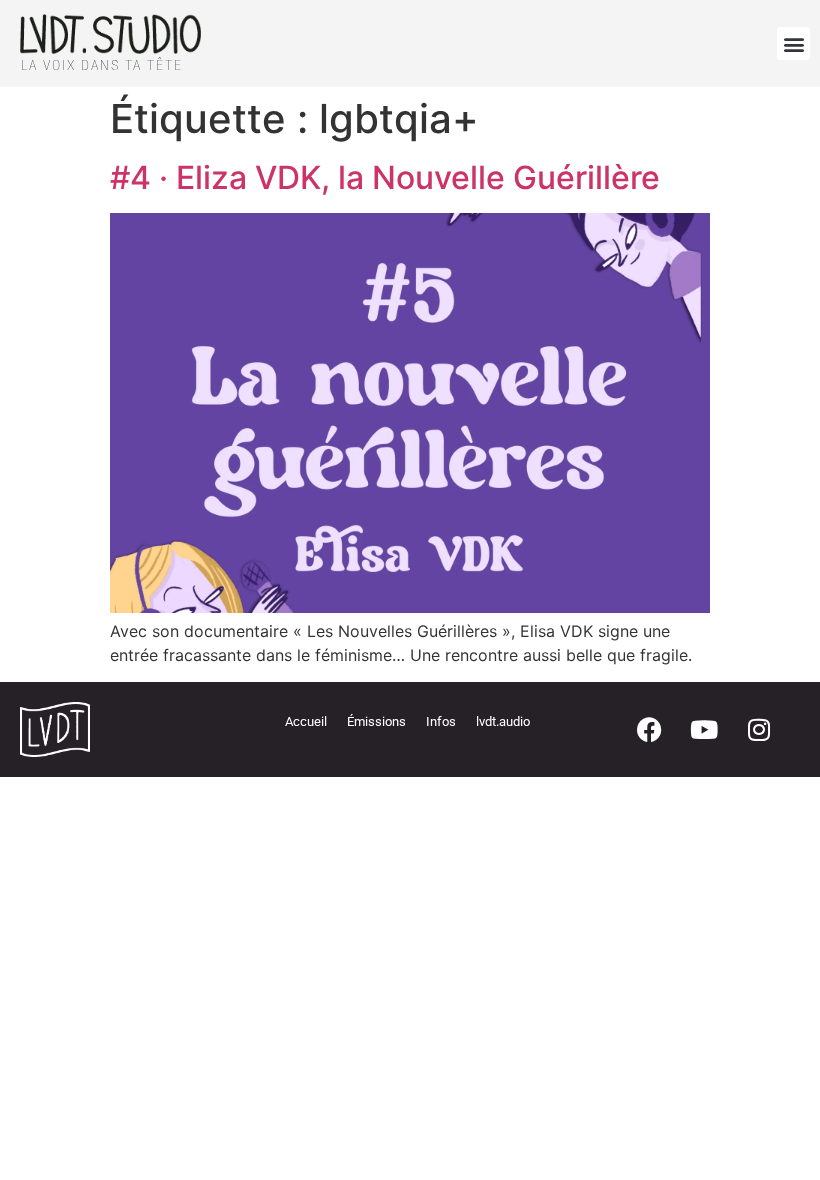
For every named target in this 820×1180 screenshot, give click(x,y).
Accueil (306, 721)
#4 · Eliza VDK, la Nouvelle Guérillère (385, 177)
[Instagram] (759, 729)
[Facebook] (649, 729)
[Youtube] (704, 729)
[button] (793, 43)
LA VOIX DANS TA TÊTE (102, 65)
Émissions (376, 721)
